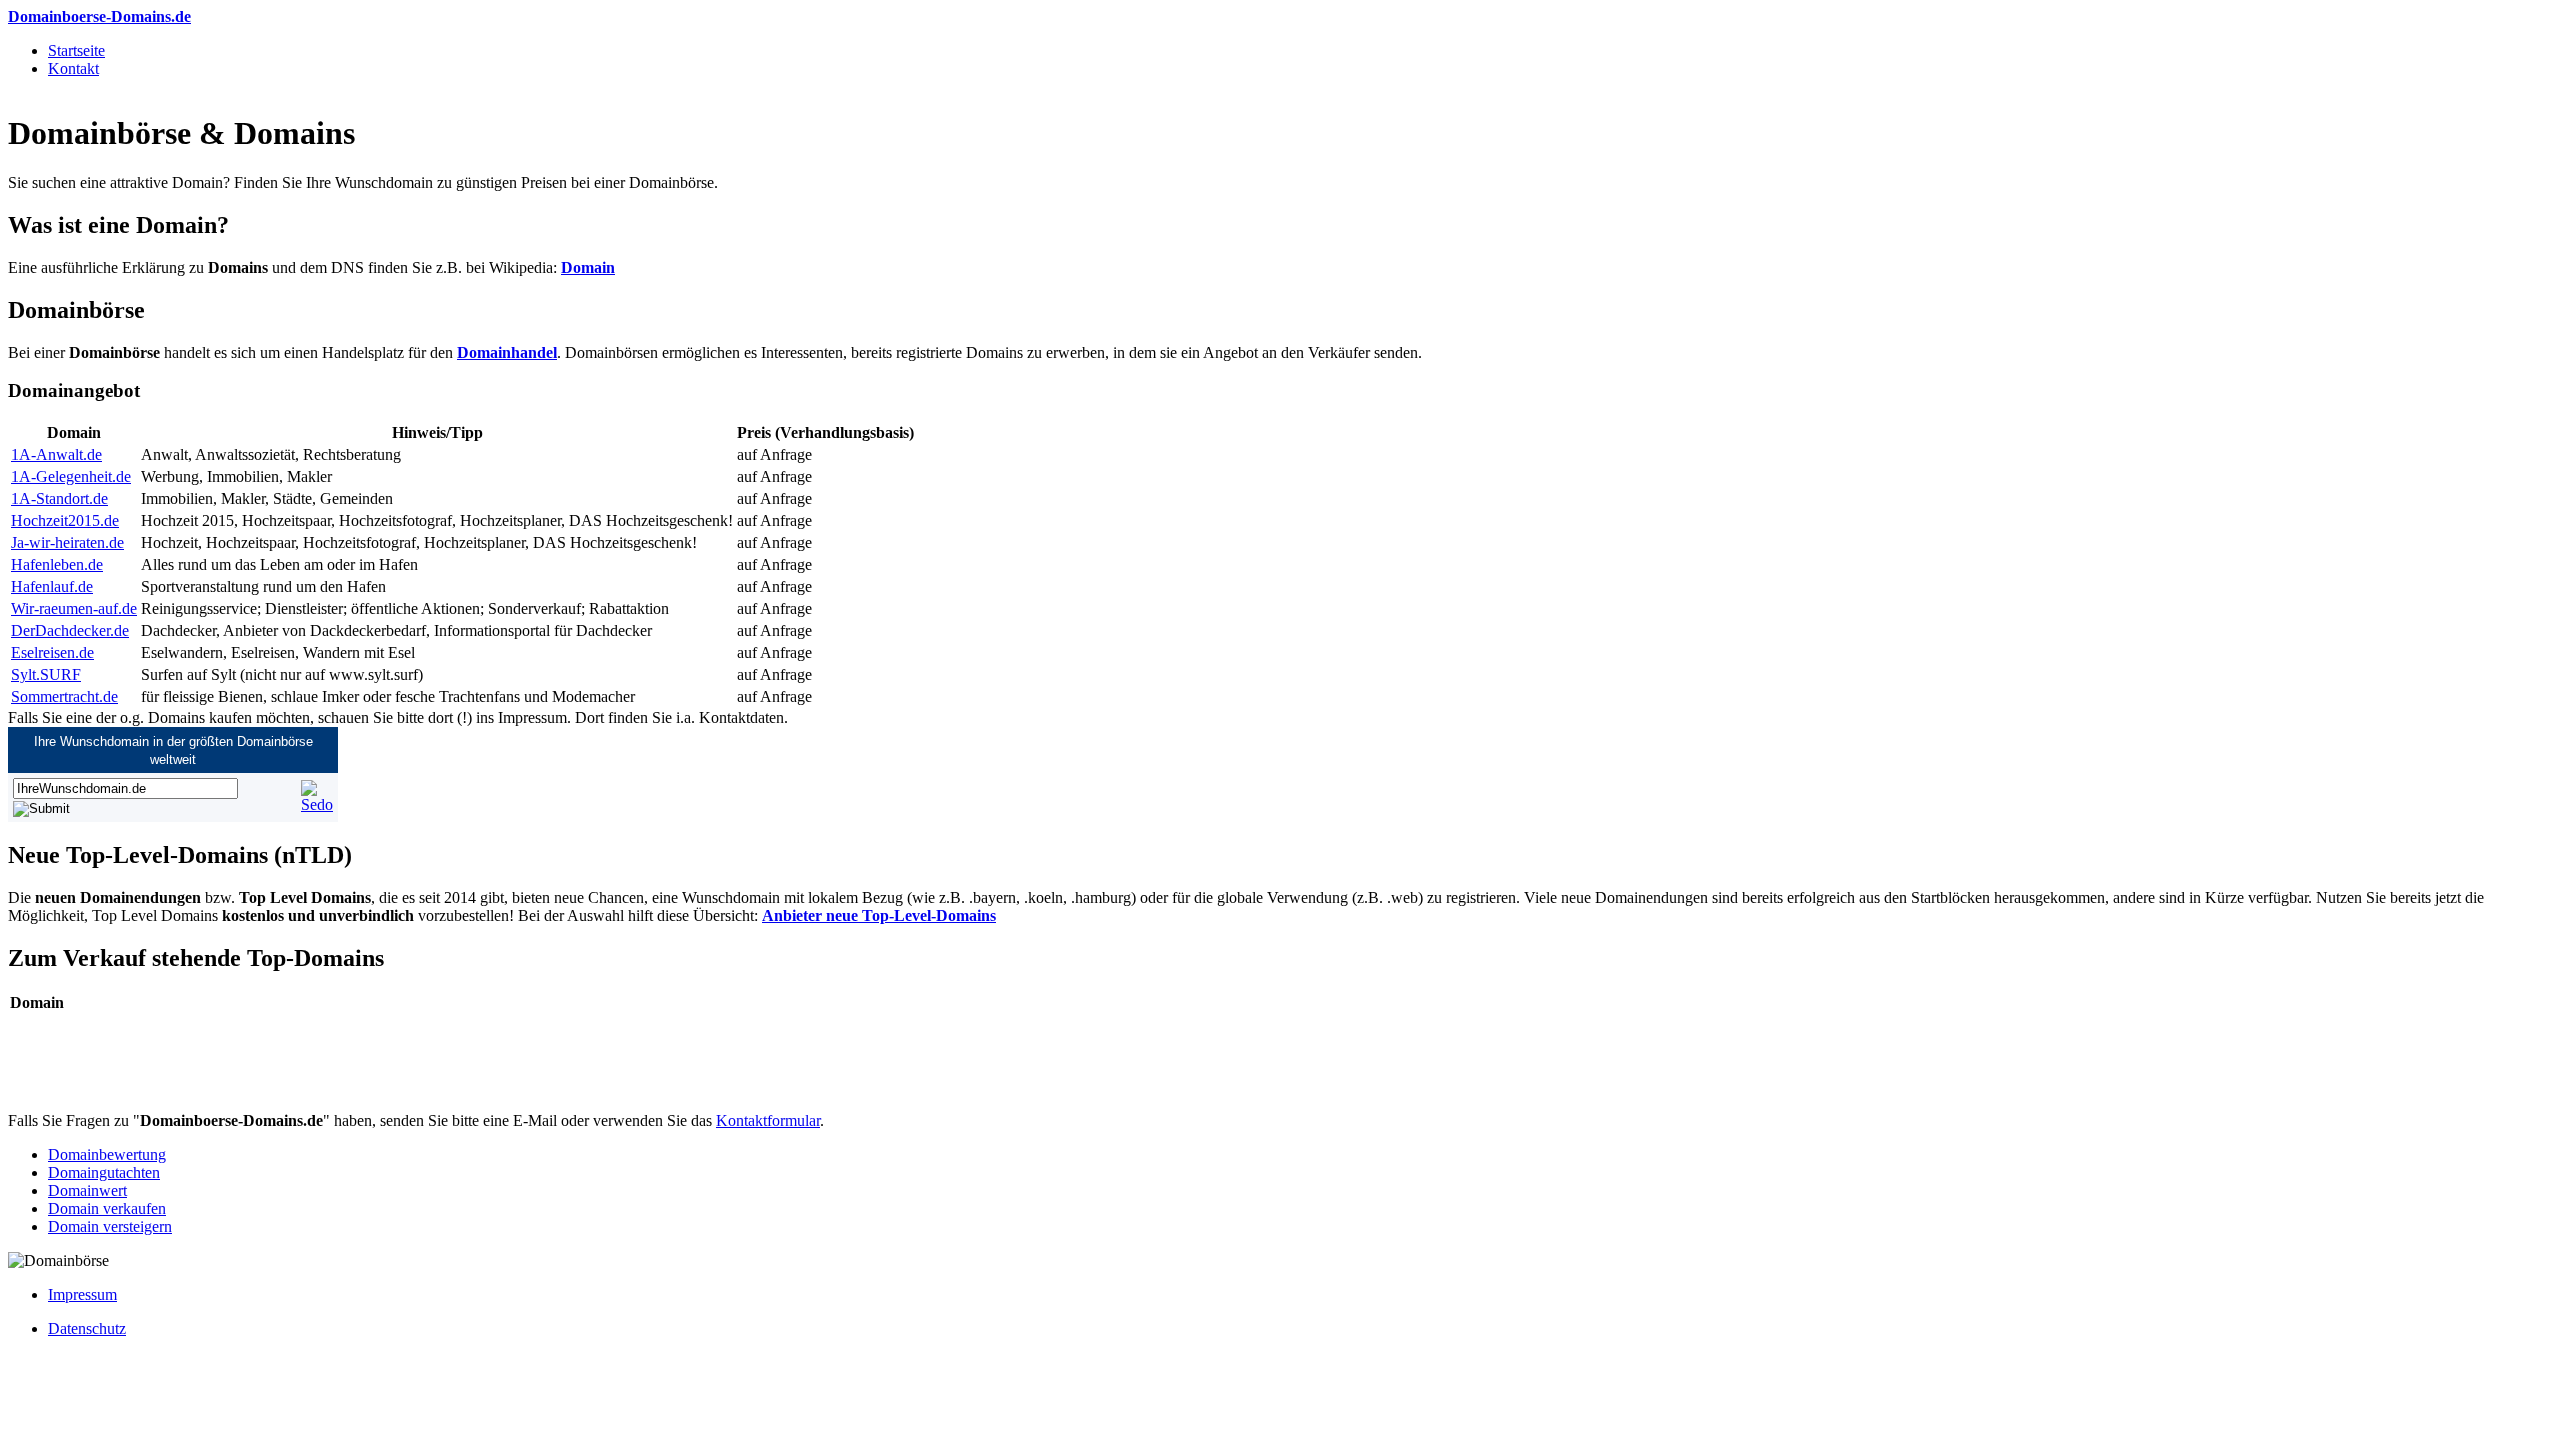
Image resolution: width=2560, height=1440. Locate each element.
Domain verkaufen (107, 1208)
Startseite (76, 50)
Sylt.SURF (46, 674)
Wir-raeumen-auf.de (74, 608)
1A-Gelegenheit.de (71, 476)
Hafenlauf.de (52, 586)
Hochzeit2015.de (65, 520)
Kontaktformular (768, 1120)
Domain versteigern (110, 1226)
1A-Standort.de (59, 498)
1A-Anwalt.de (56, 454)
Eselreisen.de (52, 652)
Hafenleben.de (57, 564)
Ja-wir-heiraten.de (67, 542)
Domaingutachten (104, 1172)
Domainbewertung (107, 1154)
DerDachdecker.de (70, 630)
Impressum (82, 1294)
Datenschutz (87, 1328)
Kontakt (73, 68)
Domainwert (87, 1190)
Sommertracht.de (64, 696)
